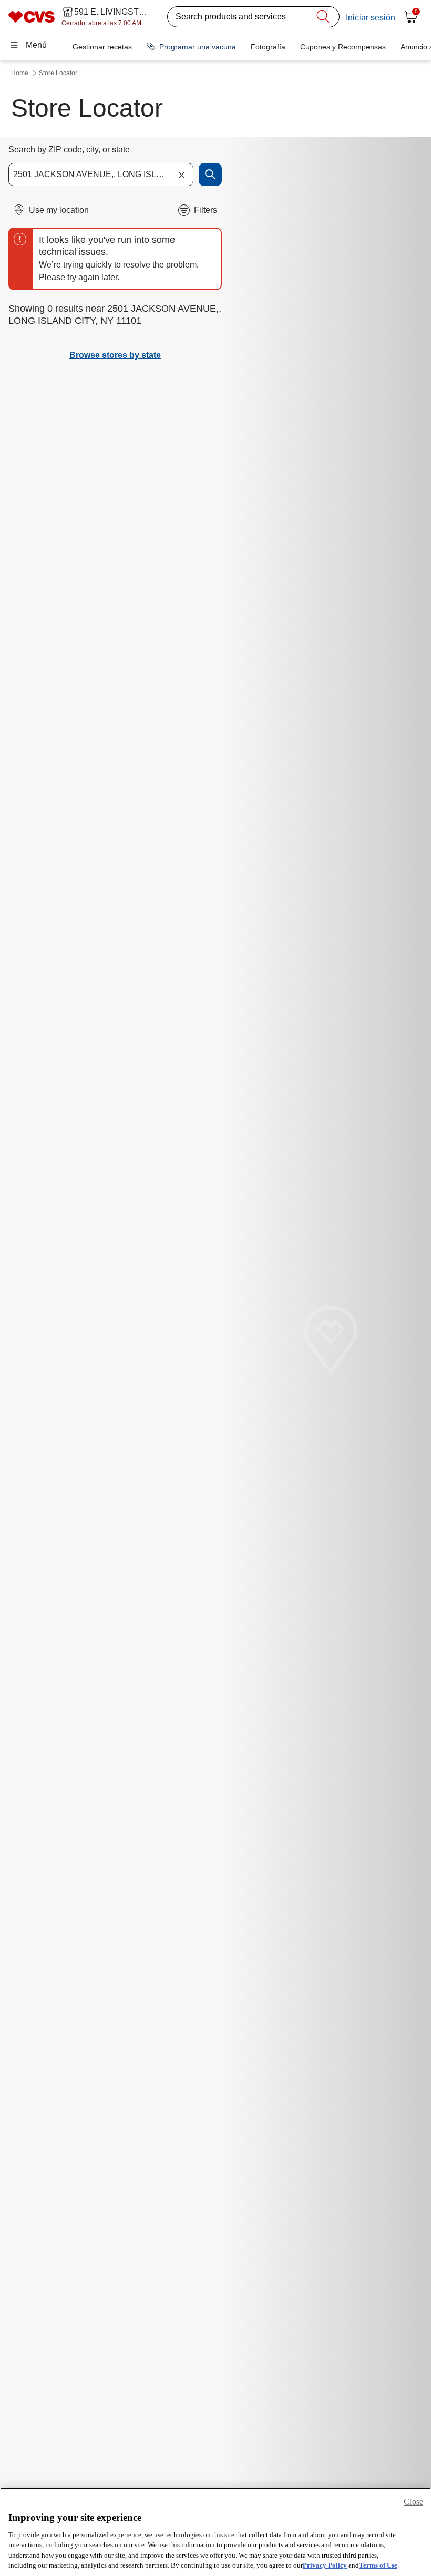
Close (413, 2502)
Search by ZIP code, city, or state (69, 150)
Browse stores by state (115, 355)
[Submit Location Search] (210, 175)
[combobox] (101, 175)
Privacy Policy (325, 2565)
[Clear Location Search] (181, 175)
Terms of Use (378, 2565)
